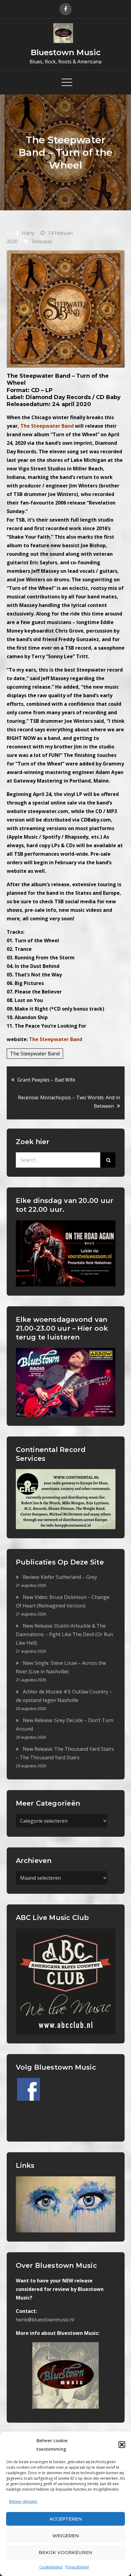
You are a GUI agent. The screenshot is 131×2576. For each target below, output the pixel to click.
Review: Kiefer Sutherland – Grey (60, 1577)
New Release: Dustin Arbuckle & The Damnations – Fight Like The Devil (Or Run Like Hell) (64, 1634)
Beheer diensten (23, 2501)
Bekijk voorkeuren (65, 2552)
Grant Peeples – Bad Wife (46, 1080)
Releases (42, 241)
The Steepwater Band (56, 1039)
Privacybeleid (77, 2567)
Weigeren (66, 2536)
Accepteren (66, 2519)
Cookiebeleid (51, 2567)
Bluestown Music (66, 52)
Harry (28, 233)
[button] (122, 2445)
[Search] (108, 1160)
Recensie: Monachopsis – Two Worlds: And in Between (69, 1102)
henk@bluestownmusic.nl (45, 2320)
